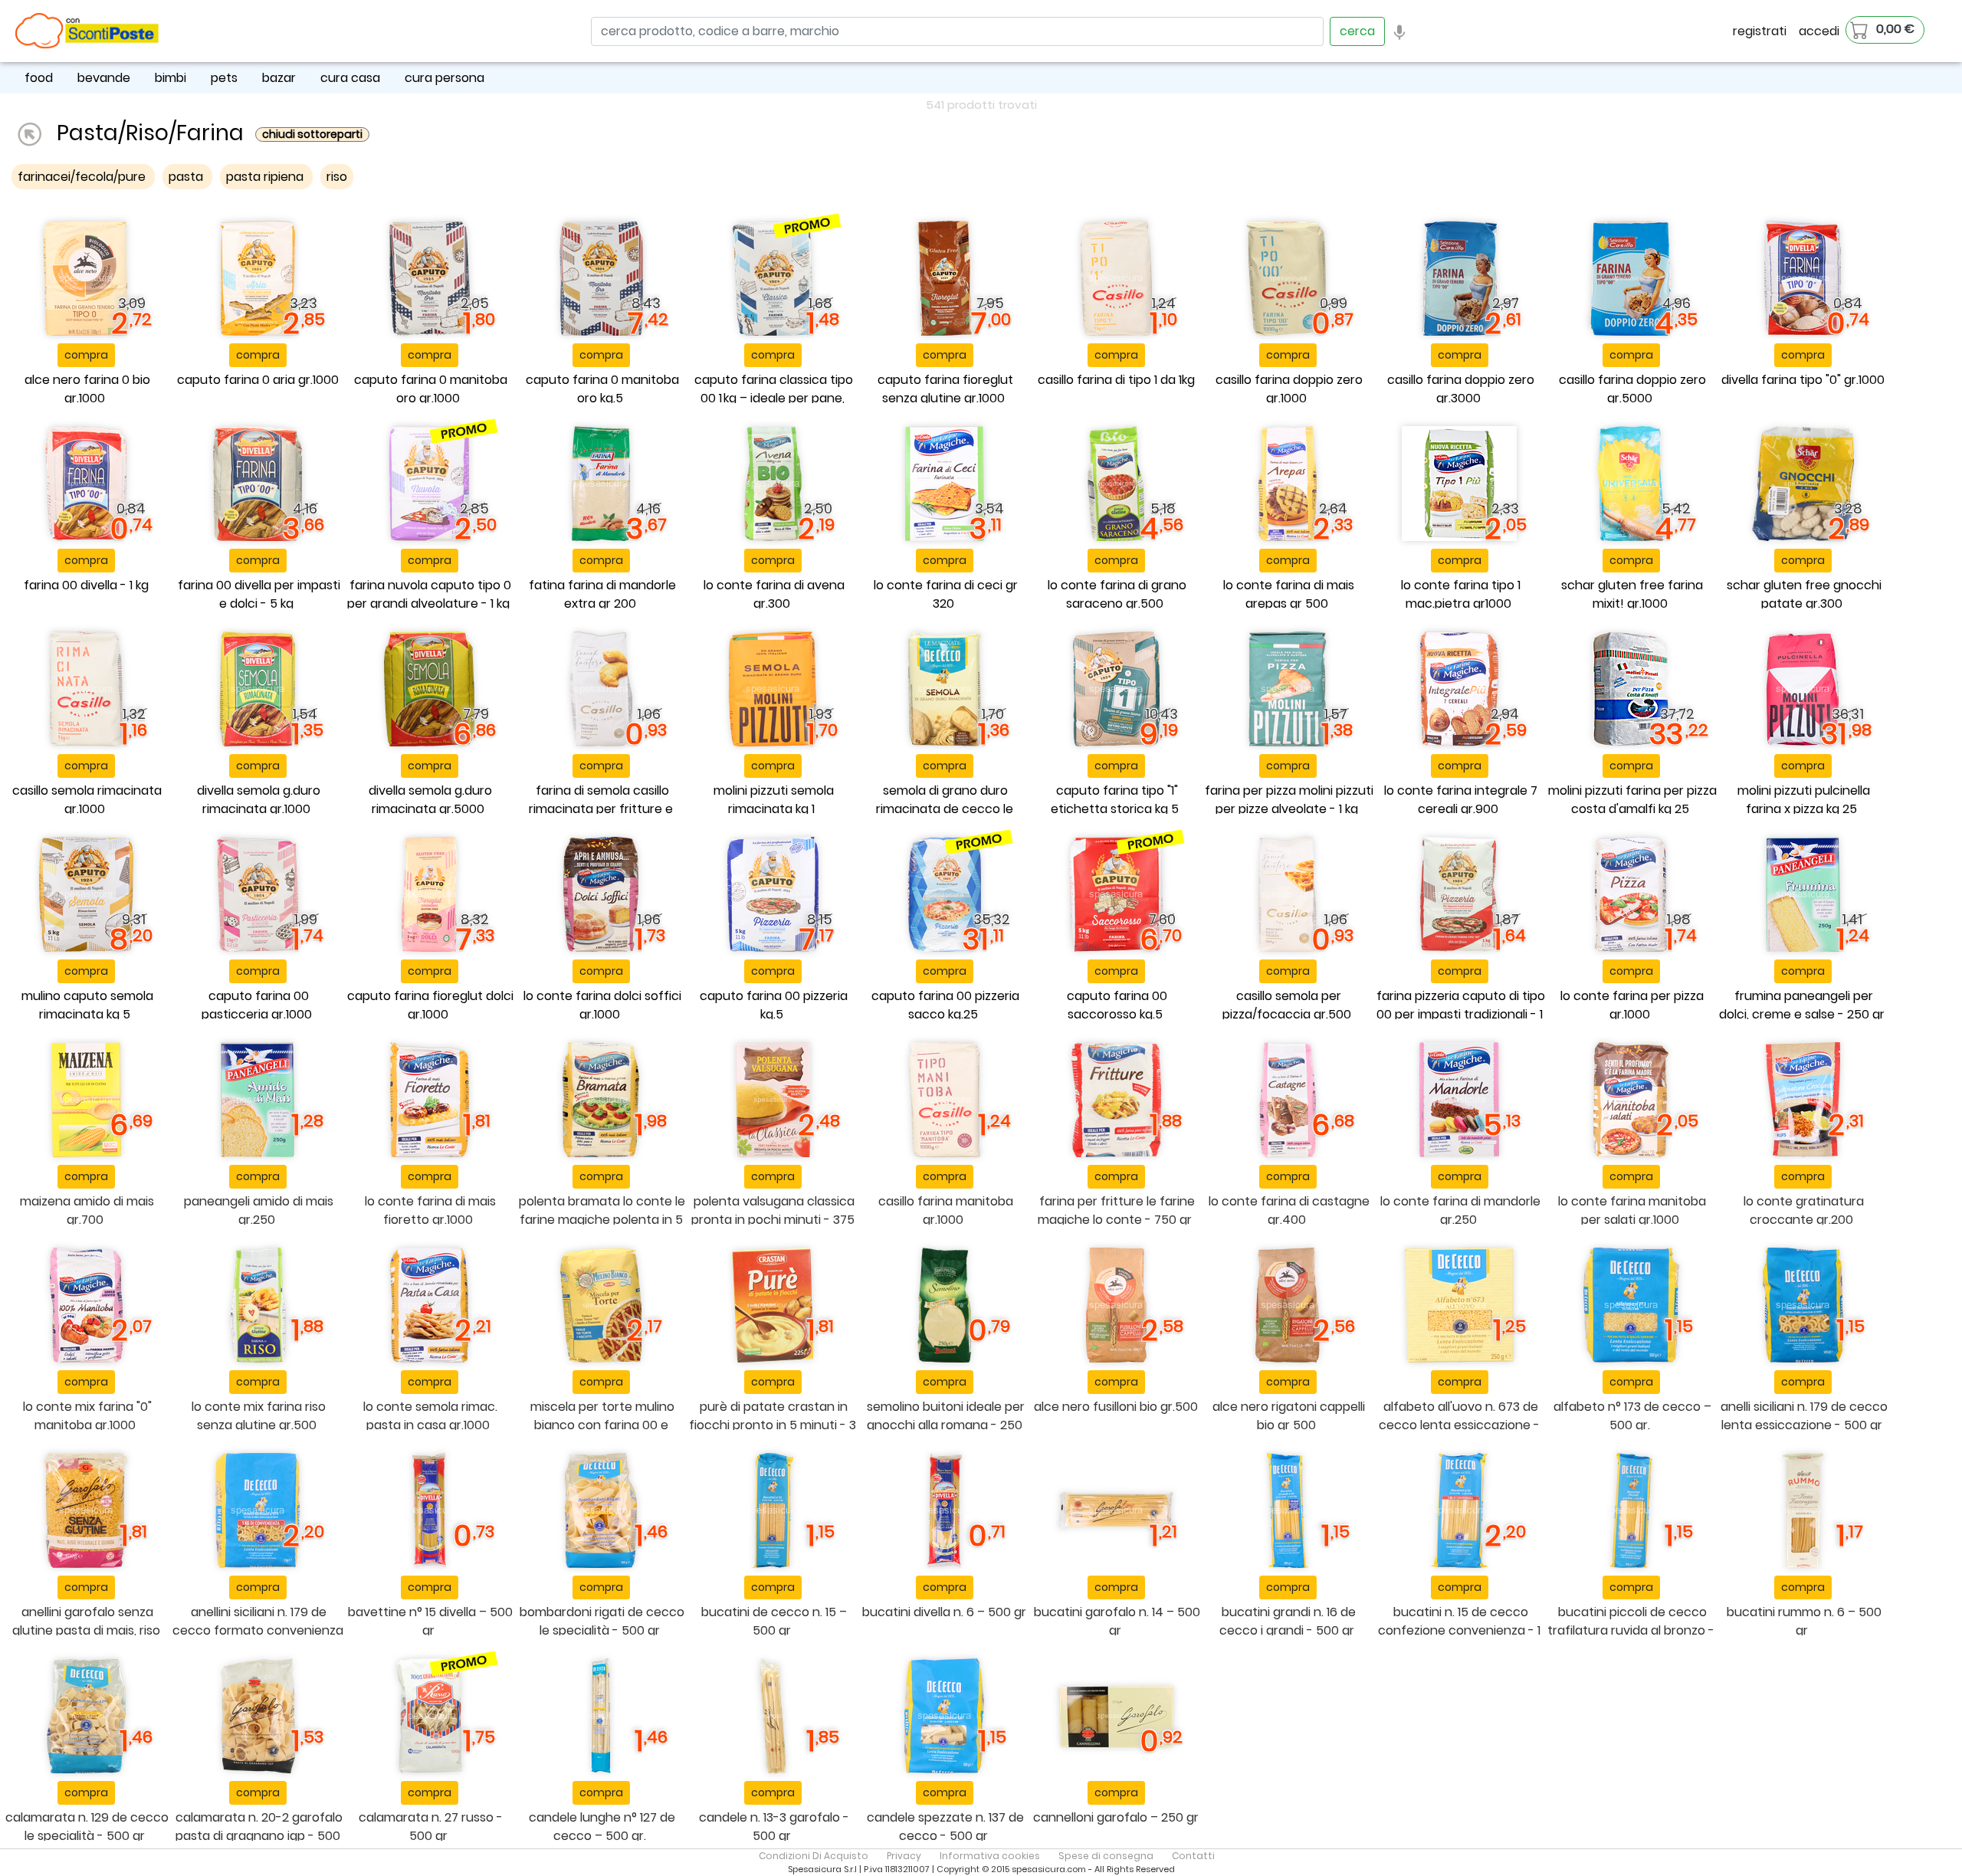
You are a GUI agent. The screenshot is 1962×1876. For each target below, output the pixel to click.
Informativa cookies (990, 1856)
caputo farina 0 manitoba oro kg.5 (602, 389)
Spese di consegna (1106, 1856)
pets (224, 78)
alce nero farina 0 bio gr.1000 (87, 389)
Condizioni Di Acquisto (814, 1856)
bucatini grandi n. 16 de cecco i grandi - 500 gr (1288, 1621)
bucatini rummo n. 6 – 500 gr (1804, 1621)
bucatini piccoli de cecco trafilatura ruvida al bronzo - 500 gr (1631, 1630)
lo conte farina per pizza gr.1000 (1632, 1005)
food (39, 78)
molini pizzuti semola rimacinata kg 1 (774, 800)
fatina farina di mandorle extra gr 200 (602, 594)
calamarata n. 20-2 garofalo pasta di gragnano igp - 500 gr (259, 1836)
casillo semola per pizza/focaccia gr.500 (1287, 1005)
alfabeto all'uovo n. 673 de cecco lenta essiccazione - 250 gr (1459, 1425)
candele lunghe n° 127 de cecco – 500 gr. (602, 1827)
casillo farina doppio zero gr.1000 (1289, 389)
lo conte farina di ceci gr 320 (946, 594)
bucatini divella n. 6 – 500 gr (944, 1612)
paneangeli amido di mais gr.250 (259, 1210)
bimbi (171, 78)
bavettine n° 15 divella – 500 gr (430, 1621)
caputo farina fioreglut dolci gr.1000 (430, 1005)
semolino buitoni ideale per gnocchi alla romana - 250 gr (946, 1425)
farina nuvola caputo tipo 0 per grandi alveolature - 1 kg (430, 594)
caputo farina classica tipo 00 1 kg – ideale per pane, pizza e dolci (774, 398)
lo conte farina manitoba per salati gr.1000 (1632, 1210)
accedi (1819, 31)
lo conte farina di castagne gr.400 (1289, 1210)
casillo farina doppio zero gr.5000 (1632, 389)
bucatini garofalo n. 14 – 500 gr (1117, 1621)
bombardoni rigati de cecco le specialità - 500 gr (602, 1621)
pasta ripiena (266, 177)
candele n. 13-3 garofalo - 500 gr (774, 1827)
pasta (187, 177)
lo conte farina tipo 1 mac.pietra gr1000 (1461, 594)
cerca (1357, 31)
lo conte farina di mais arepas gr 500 (1289, 594)
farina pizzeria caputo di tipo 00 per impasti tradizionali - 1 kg (1461, 1014)
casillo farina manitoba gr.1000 (946, 1210)
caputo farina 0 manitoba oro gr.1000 (431, 389)
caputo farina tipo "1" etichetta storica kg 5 (1115, 800)
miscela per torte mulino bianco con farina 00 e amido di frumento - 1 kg (602, 1425)
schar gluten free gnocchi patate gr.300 (1804, 594)
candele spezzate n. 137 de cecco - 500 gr (945, 1827)
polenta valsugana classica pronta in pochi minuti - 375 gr (773, 1220)
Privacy (904, 1856)
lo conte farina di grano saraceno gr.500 (1117, 594)
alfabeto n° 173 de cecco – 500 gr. (1632, 1416)
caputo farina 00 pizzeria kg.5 (774, 1005)
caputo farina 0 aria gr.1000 (258, 380)
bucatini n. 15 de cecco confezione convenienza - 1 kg (1459, 1630)
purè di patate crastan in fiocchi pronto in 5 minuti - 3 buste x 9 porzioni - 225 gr (773, 1425)
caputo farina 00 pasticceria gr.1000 (257, 1005)
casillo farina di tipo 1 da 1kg (1116, 380)
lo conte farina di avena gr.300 (774, 594)
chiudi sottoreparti (312, 134)
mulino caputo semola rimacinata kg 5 (87, 1005)
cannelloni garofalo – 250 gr (1116, 1817)
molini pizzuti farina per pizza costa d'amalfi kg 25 (1632, 800)
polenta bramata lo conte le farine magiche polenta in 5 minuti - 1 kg (602, 1220)
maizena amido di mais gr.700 (87, 1210)
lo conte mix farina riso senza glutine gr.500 (259, 1416)
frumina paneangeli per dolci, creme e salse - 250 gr (1802, 1005)
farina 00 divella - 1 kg (86, 585)
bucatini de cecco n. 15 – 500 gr (774, 1621)
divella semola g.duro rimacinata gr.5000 (430, 800)
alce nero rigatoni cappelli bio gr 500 (1289, 1416)
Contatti (1193, 1856)
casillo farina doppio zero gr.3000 (1461, 389)
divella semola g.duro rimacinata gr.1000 (259, 800)
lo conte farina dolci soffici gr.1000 (602, 1005)
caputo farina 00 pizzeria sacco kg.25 (945, 1005)
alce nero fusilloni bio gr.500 (1116, 1407)
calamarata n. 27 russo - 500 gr (431, 1827)
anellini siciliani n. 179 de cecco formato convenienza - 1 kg (258, 1630)
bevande (104, 78)
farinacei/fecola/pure (83, 177)
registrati (1760, 31)
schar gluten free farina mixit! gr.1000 (1632, 594)
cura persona (445, 78)
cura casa (350, 78)
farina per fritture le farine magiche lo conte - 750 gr (1116, 1210)
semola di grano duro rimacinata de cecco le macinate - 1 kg (945, 809)
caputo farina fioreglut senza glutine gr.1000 (945, 389)
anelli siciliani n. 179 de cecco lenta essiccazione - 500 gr (1804, 1416)
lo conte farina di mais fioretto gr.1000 (430, 1210)
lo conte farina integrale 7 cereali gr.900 (1461, 800)
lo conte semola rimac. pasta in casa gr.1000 (430, 1416)
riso (337, 177)
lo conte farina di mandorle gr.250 (1460, 1210)
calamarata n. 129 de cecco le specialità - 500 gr (87, 1827)
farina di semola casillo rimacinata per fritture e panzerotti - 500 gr (601, 809)
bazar (279, 78)
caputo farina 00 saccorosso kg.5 (1117, 1005)
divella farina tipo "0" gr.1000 (1803, 380)
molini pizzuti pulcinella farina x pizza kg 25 (1804, 800)
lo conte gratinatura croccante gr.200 (1804, 1210)
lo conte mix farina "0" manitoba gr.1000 (87, 1416)
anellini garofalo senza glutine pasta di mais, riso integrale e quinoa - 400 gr (85, 1630)
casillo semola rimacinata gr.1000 (87, 800)
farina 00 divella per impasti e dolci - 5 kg (259, 594)
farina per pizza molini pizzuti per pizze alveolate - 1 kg (1289, 800)
